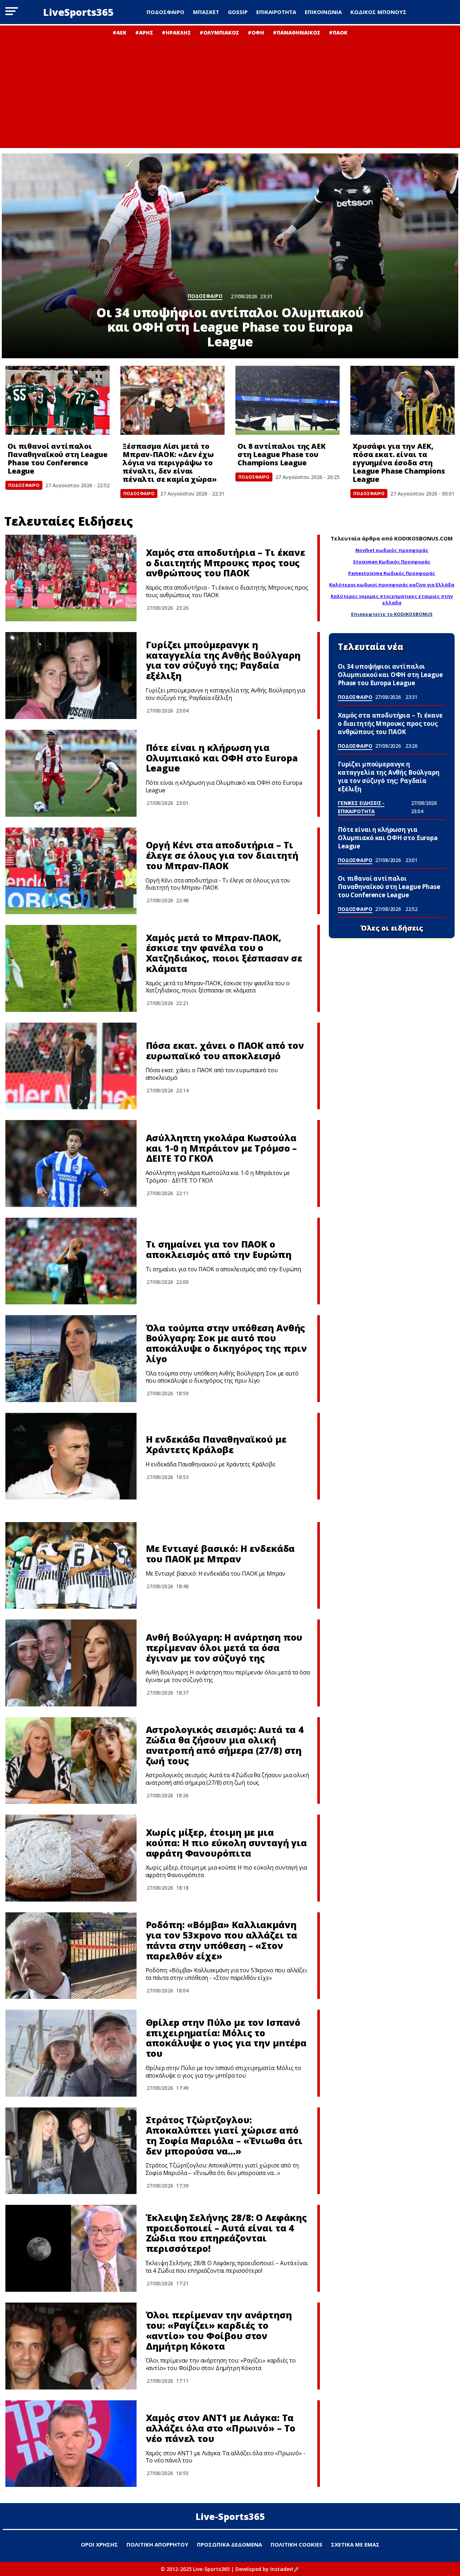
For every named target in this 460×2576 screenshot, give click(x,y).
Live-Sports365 (230, 2516)
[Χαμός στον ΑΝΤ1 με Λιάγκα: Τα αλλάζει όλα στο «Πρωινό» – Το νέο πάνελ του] (71, 2444)
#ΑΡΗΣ (144, 33)
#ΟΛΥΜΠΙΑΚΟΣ (219, 33)
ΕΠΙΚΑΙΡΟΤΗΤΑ (276, 12)
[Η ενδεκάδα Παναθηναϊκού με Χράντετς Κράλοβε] (71, 1456)
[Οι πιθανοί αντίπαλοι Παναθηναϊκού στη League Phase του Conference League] (57, 400)
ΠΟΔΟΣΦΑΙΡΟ (165, 12)
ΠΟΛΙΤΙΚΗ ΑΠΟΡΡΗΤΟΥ (157, 2544)
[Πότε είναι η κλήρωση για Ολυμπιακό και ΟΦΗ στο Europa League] (71, 773)
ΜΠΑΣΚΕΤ (206, 12)
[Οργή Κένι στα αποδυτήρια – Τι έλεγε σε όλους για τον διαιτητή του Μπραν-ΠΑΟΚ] (71, 871)
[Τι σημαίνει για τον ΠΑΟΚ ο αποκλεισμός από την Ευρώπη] (71, 1261)
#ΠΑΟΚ (338, 33)
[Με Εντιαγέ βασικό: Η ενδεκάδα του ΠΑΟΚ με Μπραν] (71, 1566)
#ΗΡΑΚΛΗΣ (176, 33)
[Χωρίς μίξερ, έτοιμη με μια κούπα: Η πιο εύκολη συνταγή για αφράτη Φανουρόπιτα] (71, 1858)
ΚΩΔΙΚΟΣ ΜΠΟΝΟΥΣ (378, 12)
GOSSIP (238, 12)
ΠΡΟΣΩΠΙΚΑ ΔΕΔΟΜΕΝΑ (229, 2544)
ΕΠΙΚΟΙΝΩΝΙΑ (323, 12)
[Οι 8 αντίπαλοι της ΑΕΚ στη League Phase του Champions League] (287, 400)
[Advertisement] (230, 90)
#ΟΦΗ (256, 33)
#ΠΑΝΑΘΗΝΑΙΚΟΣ (296, 33)
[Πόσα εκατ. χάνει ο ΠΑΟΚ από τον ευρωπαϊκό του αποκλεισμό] (71, 1066)
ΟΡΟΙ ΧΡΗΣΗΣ (99, 2544)
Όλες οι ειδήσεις (392, 928)
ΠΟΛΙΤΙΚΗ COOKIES (296, 2544)
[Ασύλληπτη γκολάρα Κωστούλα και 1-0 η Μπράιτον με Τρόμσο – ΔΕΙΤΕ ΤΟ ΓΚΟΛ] (71, 1163)
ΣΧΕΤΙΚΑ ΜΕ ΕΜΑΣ (355, 2544)
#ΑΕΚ (119, 33)
